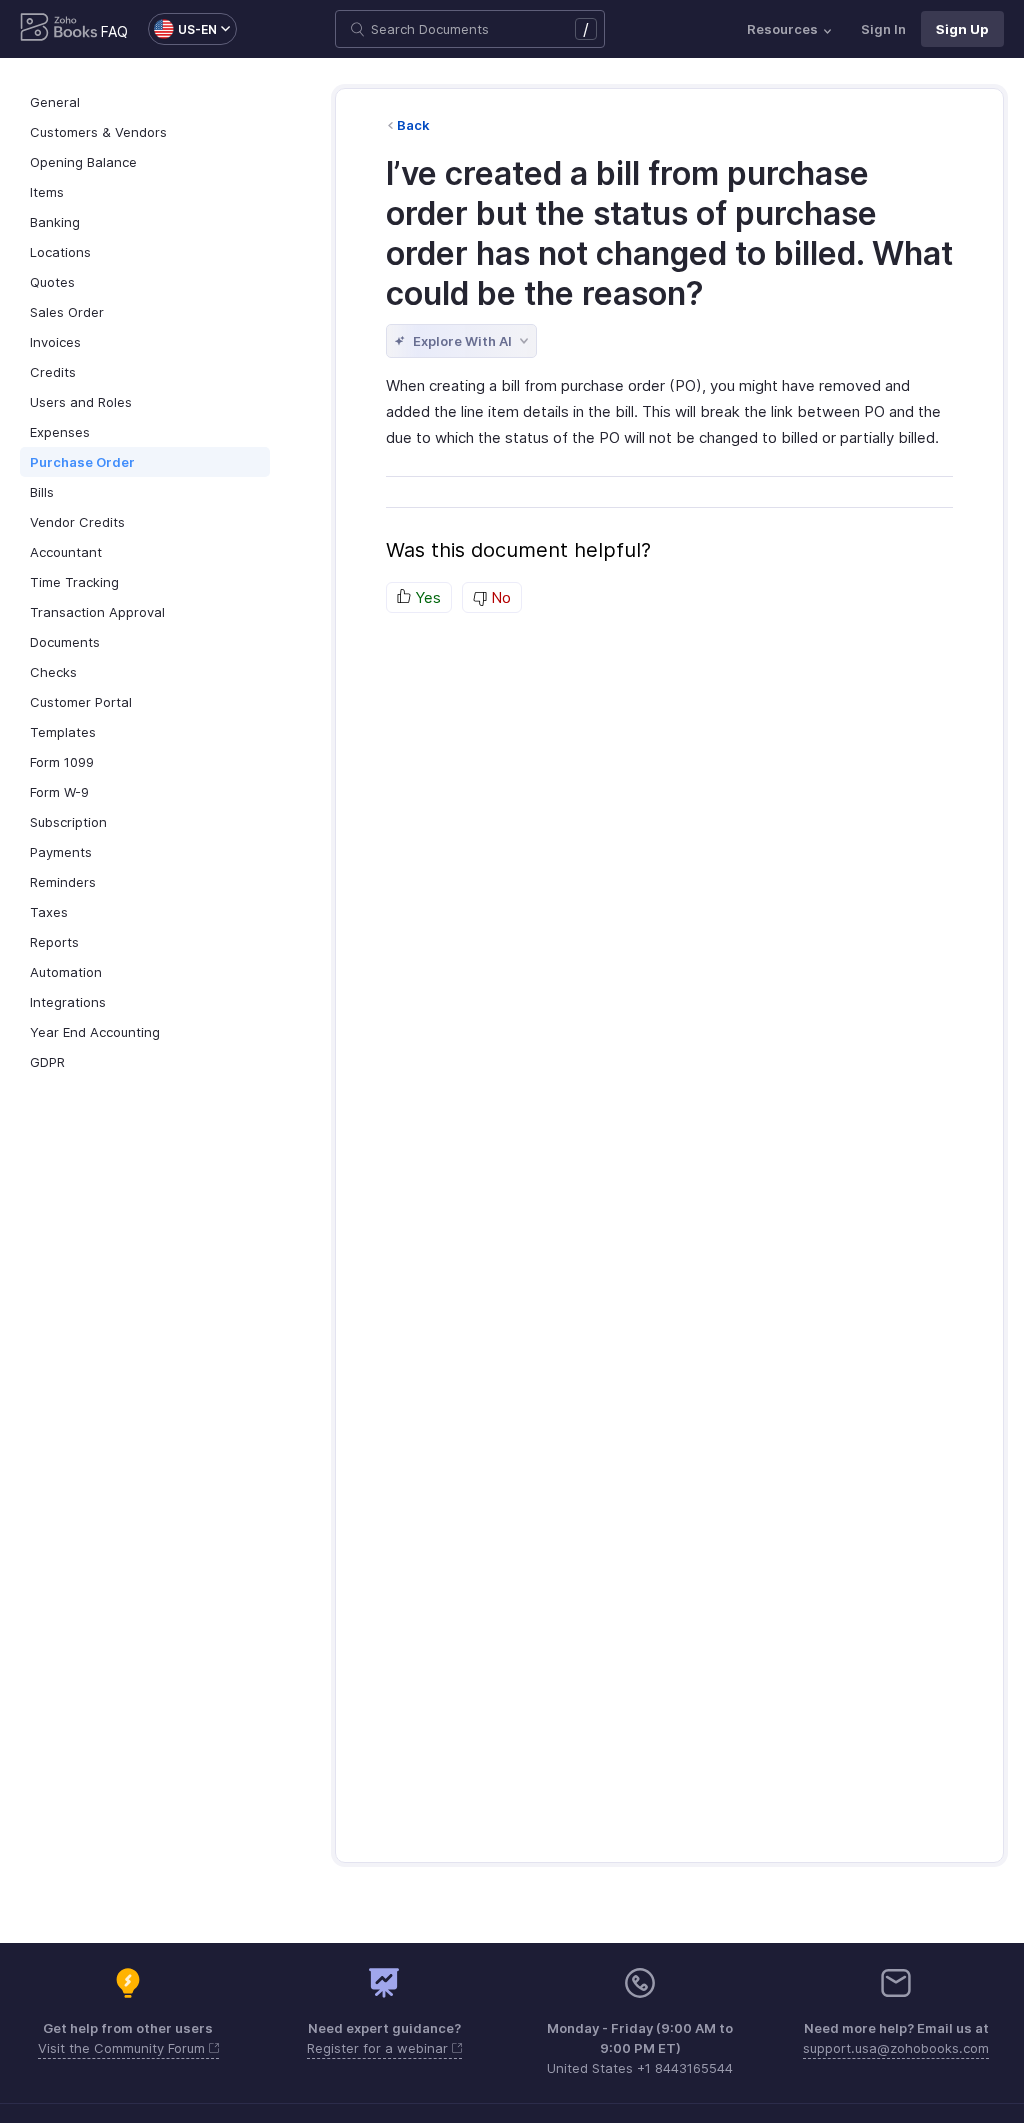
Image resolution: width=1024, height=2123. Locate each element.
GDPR (47, 1062)
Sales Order (67, 312)
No (499, 597)
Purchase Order (82, 462)
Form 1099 (62, 762)
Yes (426, 597)
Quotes (52, 282)
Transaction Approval (97, 612)
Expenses (60, 432)
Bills (42, 492)
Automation (66, 972)
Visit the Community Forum (123, 2048)
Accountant (66, 552)
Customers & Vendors (98, 132)
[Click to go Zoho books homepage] (59, 29)
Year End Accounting (95, 1032)
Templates (63, 732)
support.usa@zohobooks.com (896, 2048)
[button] (182, 29)
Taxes (49, 912)
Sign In (883, 29)
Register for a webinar (379, 2048)
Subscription (68, 822)
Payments (61, 852)
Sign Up (962, 29)
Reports (54, 942)
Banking (55, 222)
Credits (53, 372)
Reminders (63, 882)
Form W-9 (59, 792)
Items (47, 192)
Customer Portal (81, 702)
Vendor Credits (77, 522)
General (55, 102)
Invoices (55, 342)
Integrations (68, 1002)
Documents (65, 642)
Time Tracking (74, 582)
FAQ (114, 31)
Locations (60, 252)
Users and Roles (81, 402)
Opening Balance (83, 162)
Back (413, 125)
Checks (53, 672)
